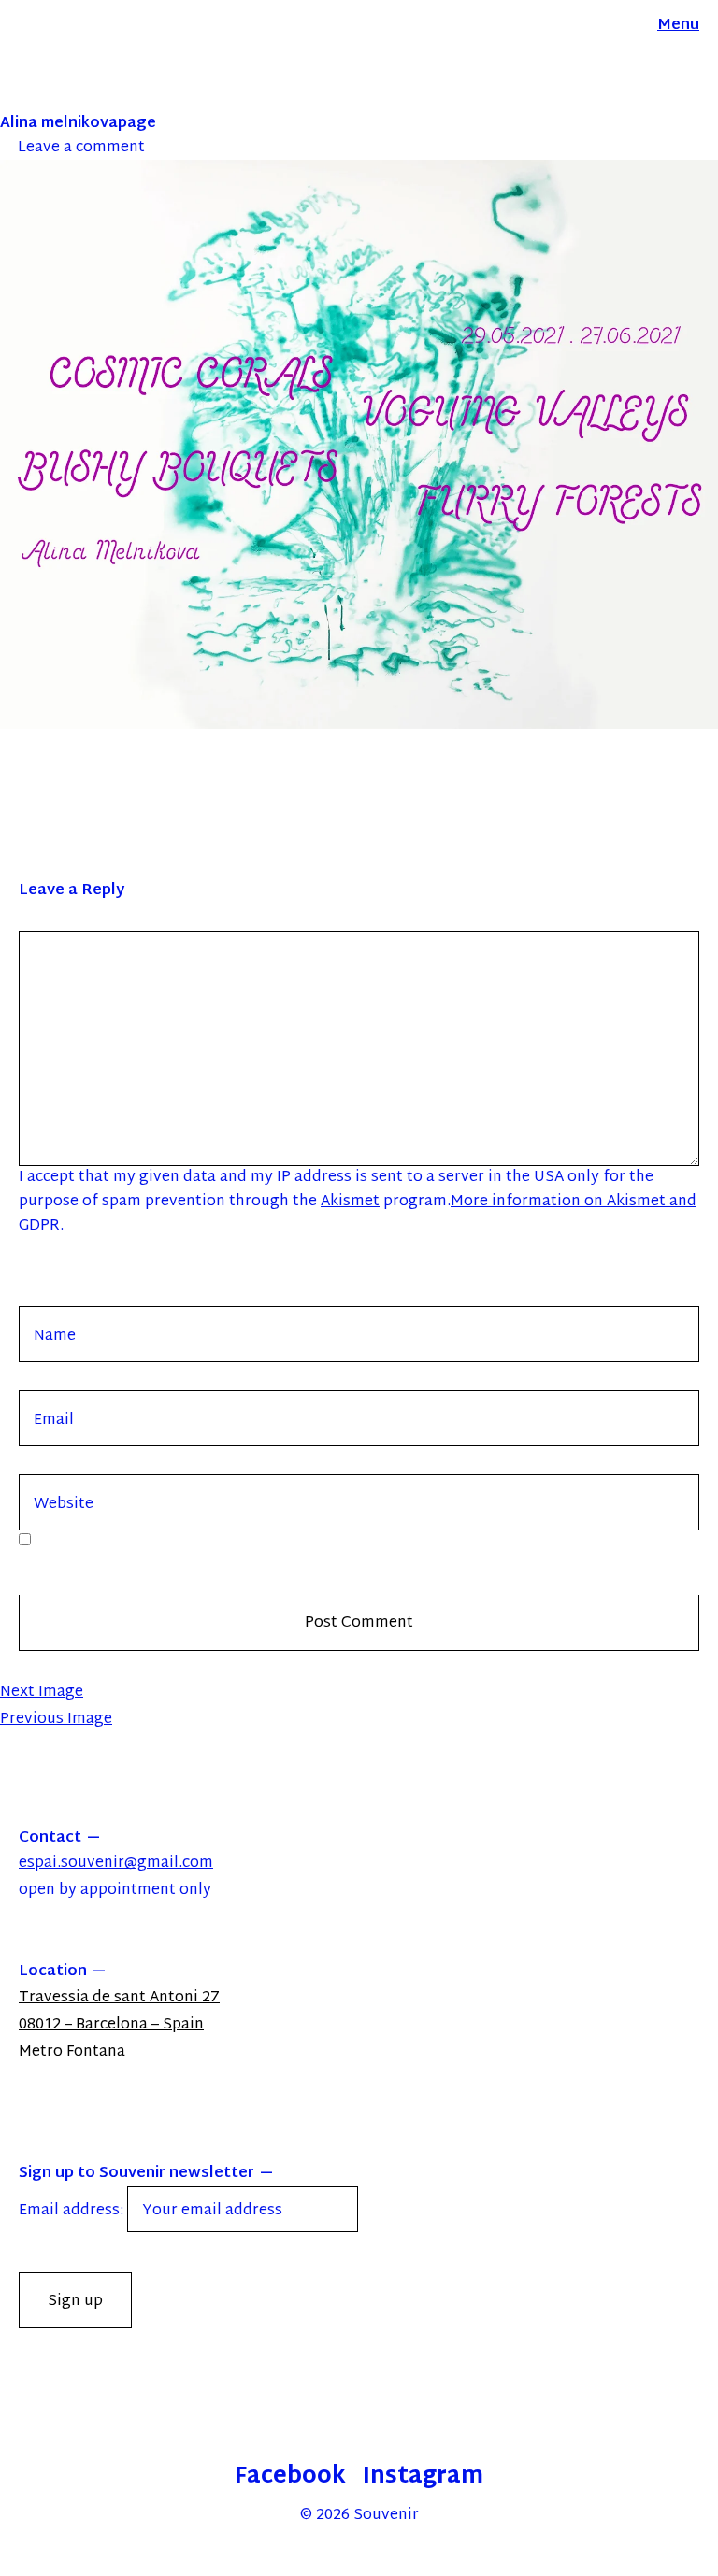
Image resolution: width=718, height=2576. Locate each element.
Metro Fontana (72, 2052)
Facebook (290, 2477)
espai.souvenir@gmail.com (116, 1864)
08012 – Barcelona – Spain (111, 2025)
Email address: (73, 2211)
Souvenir (386, 2516)
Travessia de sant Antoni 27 (119, 1998)
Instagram (423, 2477)
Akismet (350, 1202)
